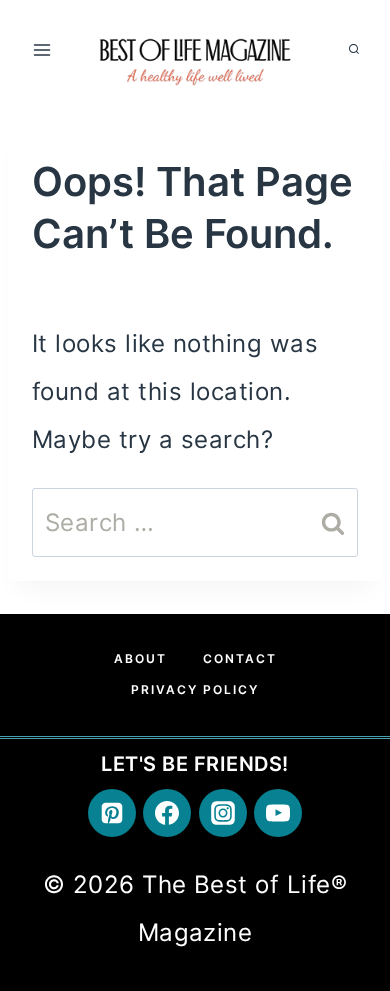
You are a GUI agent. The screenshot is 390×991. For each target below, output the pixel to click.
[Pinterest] (112, 813)
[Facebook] (167, 813)
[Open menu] (42, 49)
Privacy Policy (195, 689)
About (140, 658)
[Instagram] (223, 813)
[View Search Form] (354, 50)
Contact (240, 658)
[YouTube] (278, 813)
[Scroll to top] (347, 787)
